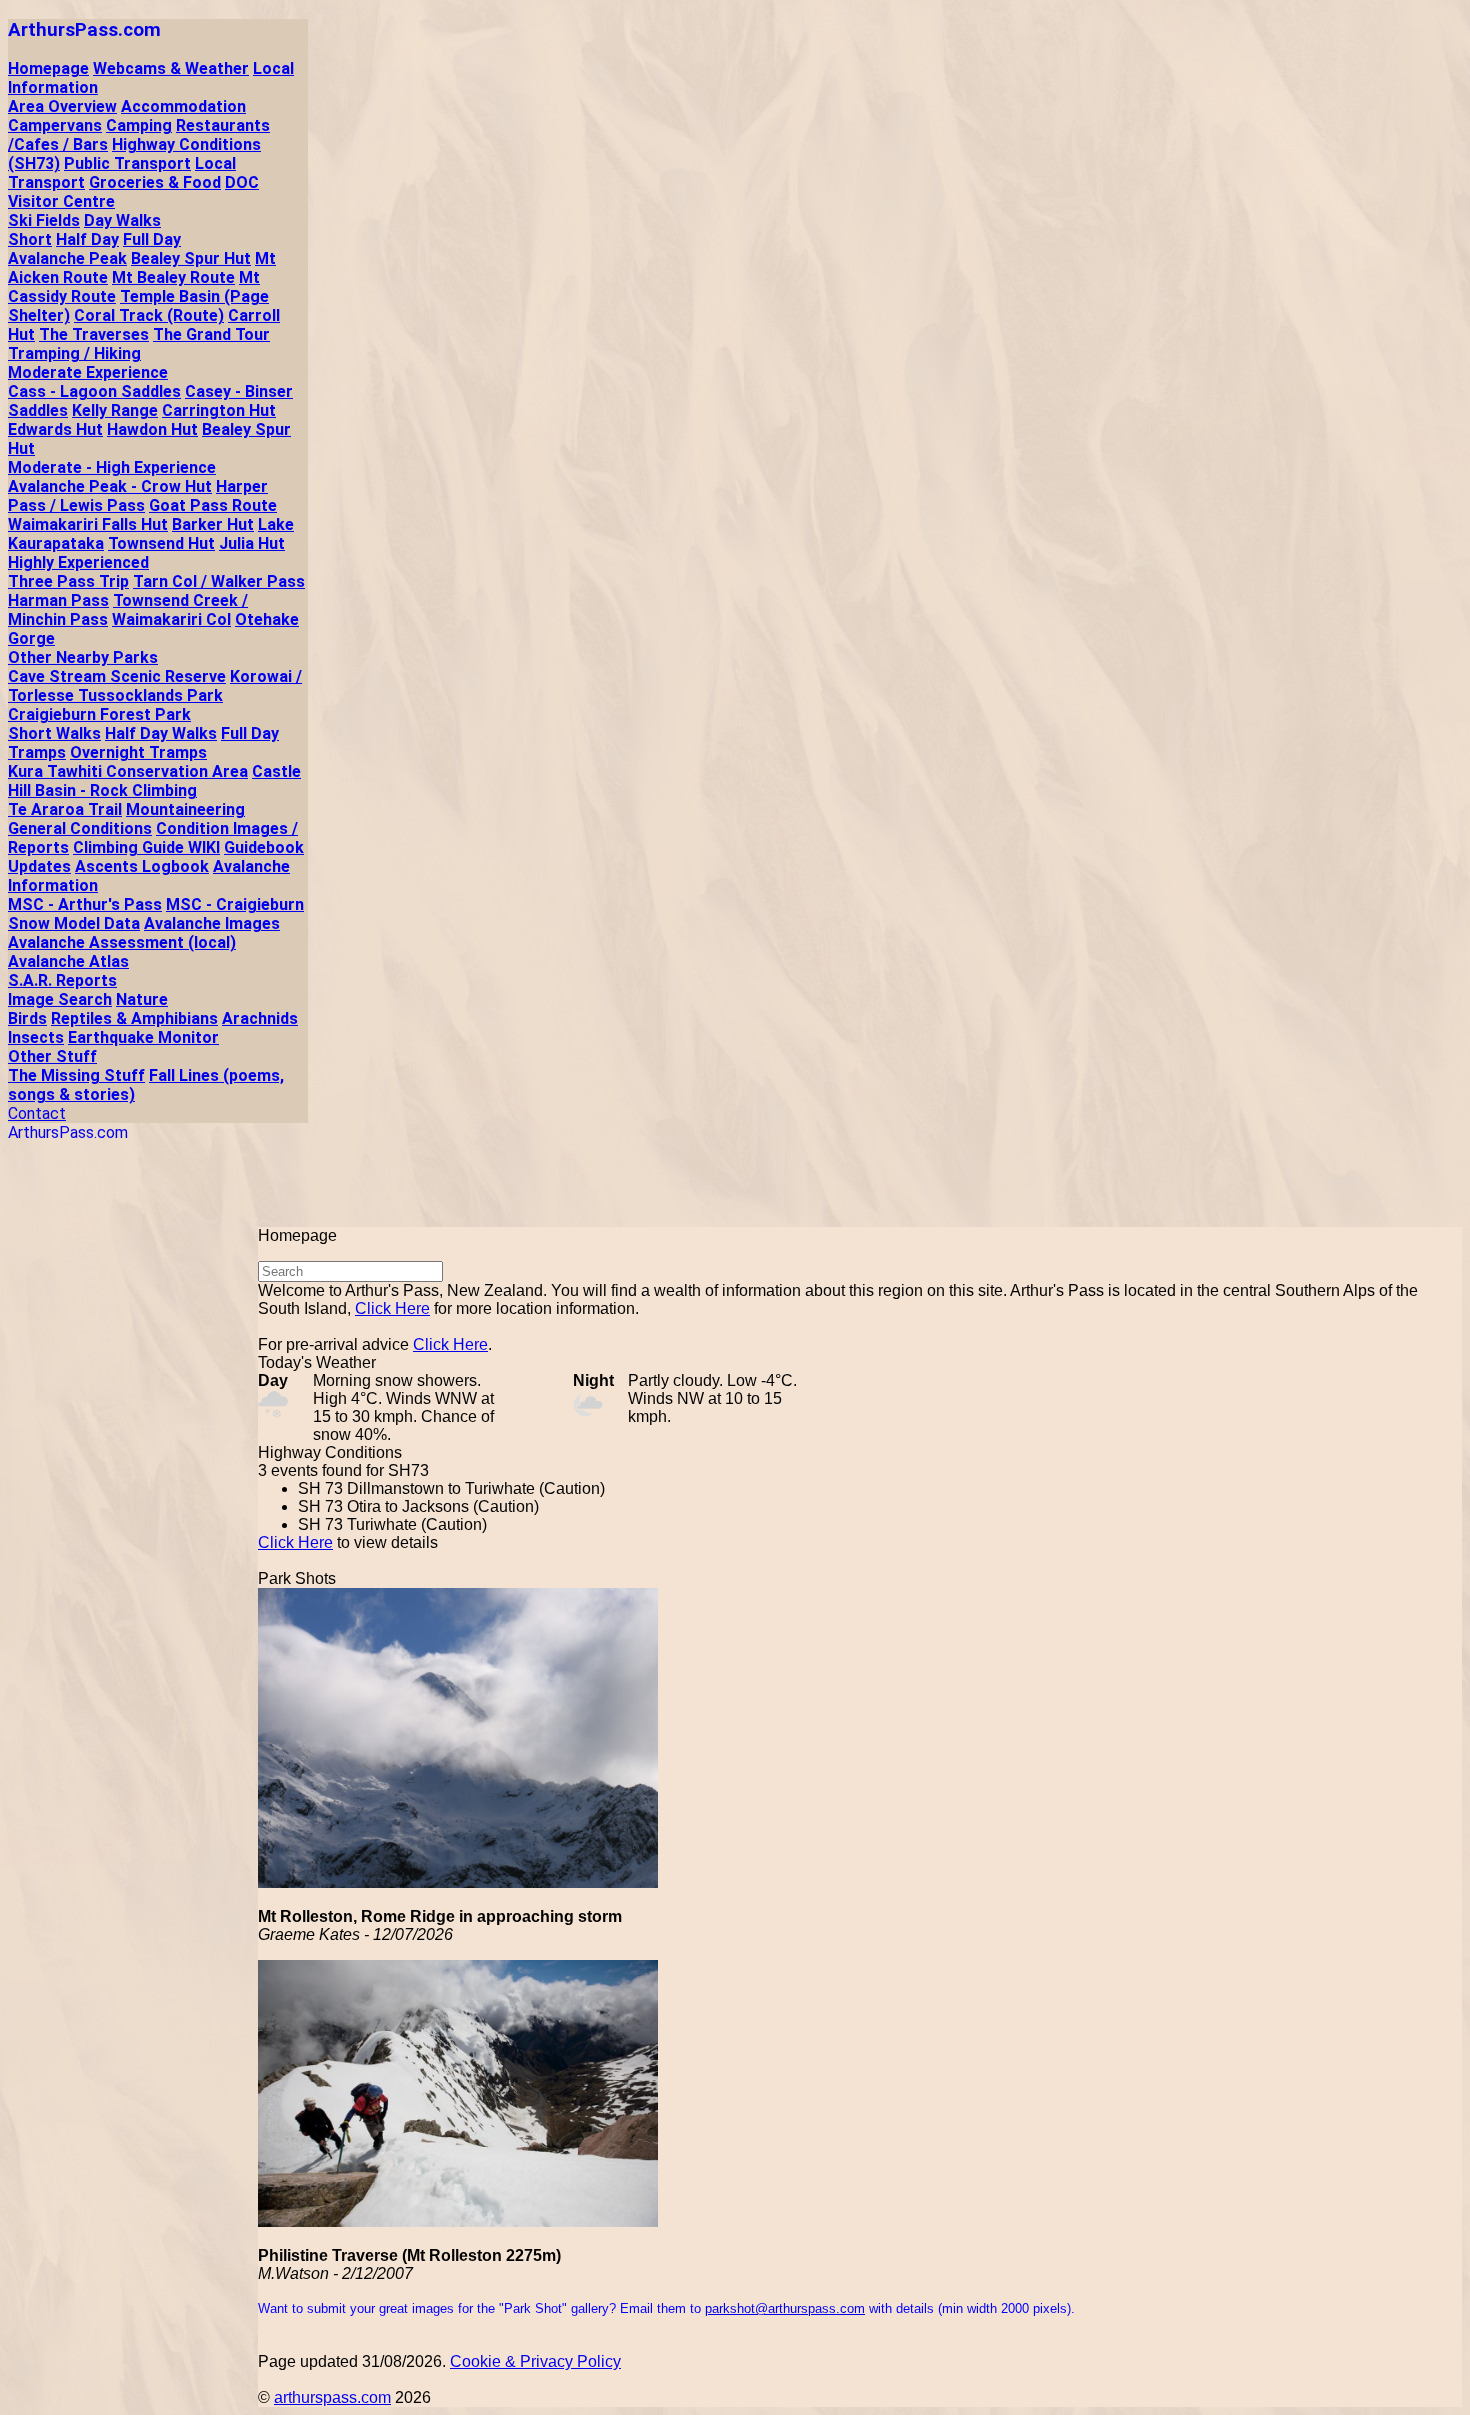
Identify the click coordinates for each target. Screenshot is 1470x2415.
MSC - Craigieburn (235, 904)
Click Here (392, 1308)
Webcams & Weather (171, 68)
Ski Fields (44, 220)
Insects (36, 1037)
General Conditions (80, 828)
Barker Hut (213, 524)
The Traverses (94, 334)
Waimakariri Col (171, 619)
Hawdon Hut (152, 429)
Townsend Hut (161, 543)
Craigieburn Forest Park (99, 714)
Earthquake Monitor (143, 1037)
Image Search (60, 999)
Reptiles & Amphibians (134, 1018)
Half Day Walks (161, 733)
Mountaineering (185, 809)
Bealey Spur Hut (191, 258)
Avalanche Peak (67, 258)
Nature (142, 999)
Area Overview (62, 106)
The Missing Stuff (76, 1075)
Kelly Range (115, 410)
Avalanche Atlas (68, 961)
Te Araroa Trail (65, 809)
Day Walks (122, 220)
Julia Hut (252, 543)
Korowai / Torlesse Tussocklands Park (155, 686)
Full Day (152, 239)
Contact (37, 1113)
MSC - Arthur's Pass (85, 904)
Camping (139, 125)
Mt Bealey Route (173, 277)
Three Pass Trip (68, 581)
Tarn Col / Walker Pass (219, 581)
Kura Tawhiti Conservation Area (128, 771)
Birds (27, 1018)
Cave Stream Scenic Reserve (117, 676)
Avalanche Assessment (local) (122, 942)
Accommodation (183, 106)
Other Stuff (52, 1056)
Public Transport (127, 163)
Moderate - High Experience (112, 467)
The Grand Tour (211, 334)
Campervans (55, 125)
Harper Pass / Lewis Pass (138, 496)
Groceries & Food (155, 182)
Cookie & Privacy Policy (535, 2361)
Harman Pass (58, 600)
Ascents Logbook (142, 866)
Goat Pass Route (213, 505)
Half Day (87, 239)
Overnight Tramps (138, 752)
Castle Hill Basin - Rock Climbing (154, 781)
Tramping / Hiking (74, 353)
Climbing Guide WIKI (146, 847)
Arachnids (260, 1018)
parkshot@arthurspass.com (785, 2308)
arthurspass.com (332, 2397)
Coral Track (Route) (149, 315)
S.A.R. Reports (62, 980)
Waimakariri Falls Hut (88, 524)
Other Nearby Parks (83, 657)
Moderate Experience (88, 372)
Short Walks (54, 733)
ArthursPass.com (84, 30)
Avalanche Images (212, 923)
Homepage (48, 68)
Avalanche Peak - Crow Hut (110, 486)
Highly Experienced (78, 562)
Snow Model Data (74, 923)
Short (30, 239)
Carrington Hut (219, 410)
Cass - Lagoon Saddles (94, 391)
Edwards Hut (55, 429)
